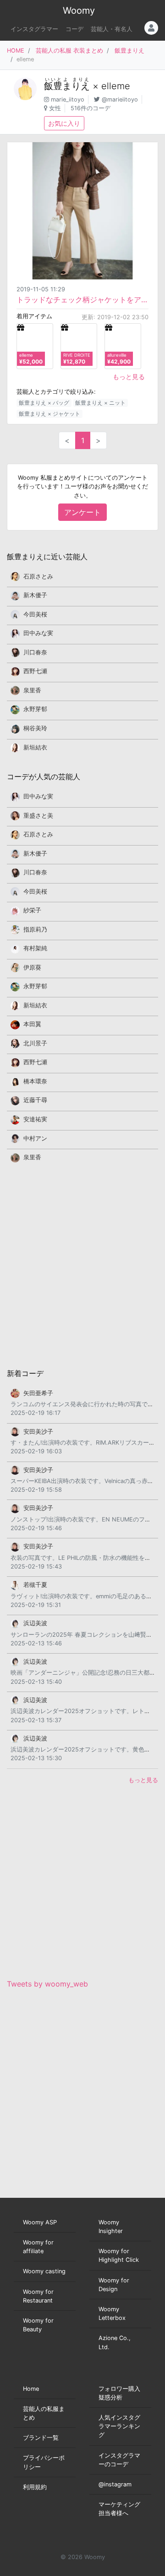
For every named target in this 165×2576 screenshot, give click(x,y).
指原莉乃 (35, 929)
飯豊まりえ (129, 51)
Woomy (79, 11)
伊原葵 (32, 967)
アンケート (82, 512)
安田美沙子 (38, 1432)
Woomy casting (44, 2271)
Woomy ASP (40, 2222)
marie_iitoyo (68, 99)
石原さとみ (38, 576)
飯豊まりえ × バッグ (44, 403)
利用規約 (35, 2487)
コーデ (74, 29)
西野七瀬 (35, 671)
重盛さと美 (38, 816)
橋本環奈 (35, 1081)
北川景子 (35, 1043)
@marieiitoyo (120, 99)
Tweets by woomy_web (47, 1984)
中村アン (35, 1138)
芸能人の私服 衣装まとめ (69, 51)
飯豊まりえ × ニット (100, 403)
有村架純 (35, 948)
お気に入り (64, 123)
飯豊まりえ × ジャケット (49, 414)
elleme (116, 86)
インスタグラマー (34, 29)
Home (31, 2389)
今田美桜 (35, 614)
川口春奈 (35, 652)
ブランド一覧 (41, 2438)
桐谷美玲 (35, 728)
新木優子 (35, 595)
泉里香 (32, 690)
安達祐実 (35, 1119)
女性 (55, 108)
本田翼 (32, 1024)
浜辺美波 (35, 1623)
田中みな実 (38, 633)
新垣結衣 (35, 747)
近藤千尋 (35, 1100)
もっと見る (129, 377)
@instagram (115, 2484)
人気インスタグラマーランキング (119, 2426)
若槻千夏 (35, 1585)
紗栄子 (32, 910)
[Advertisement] (82, 1265)
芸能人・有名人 (112, 29)
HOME (16, 51)
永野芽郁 (35, 709)
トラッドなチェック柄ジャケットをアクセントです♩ (82, 300)
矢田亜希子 (38, 1393)
